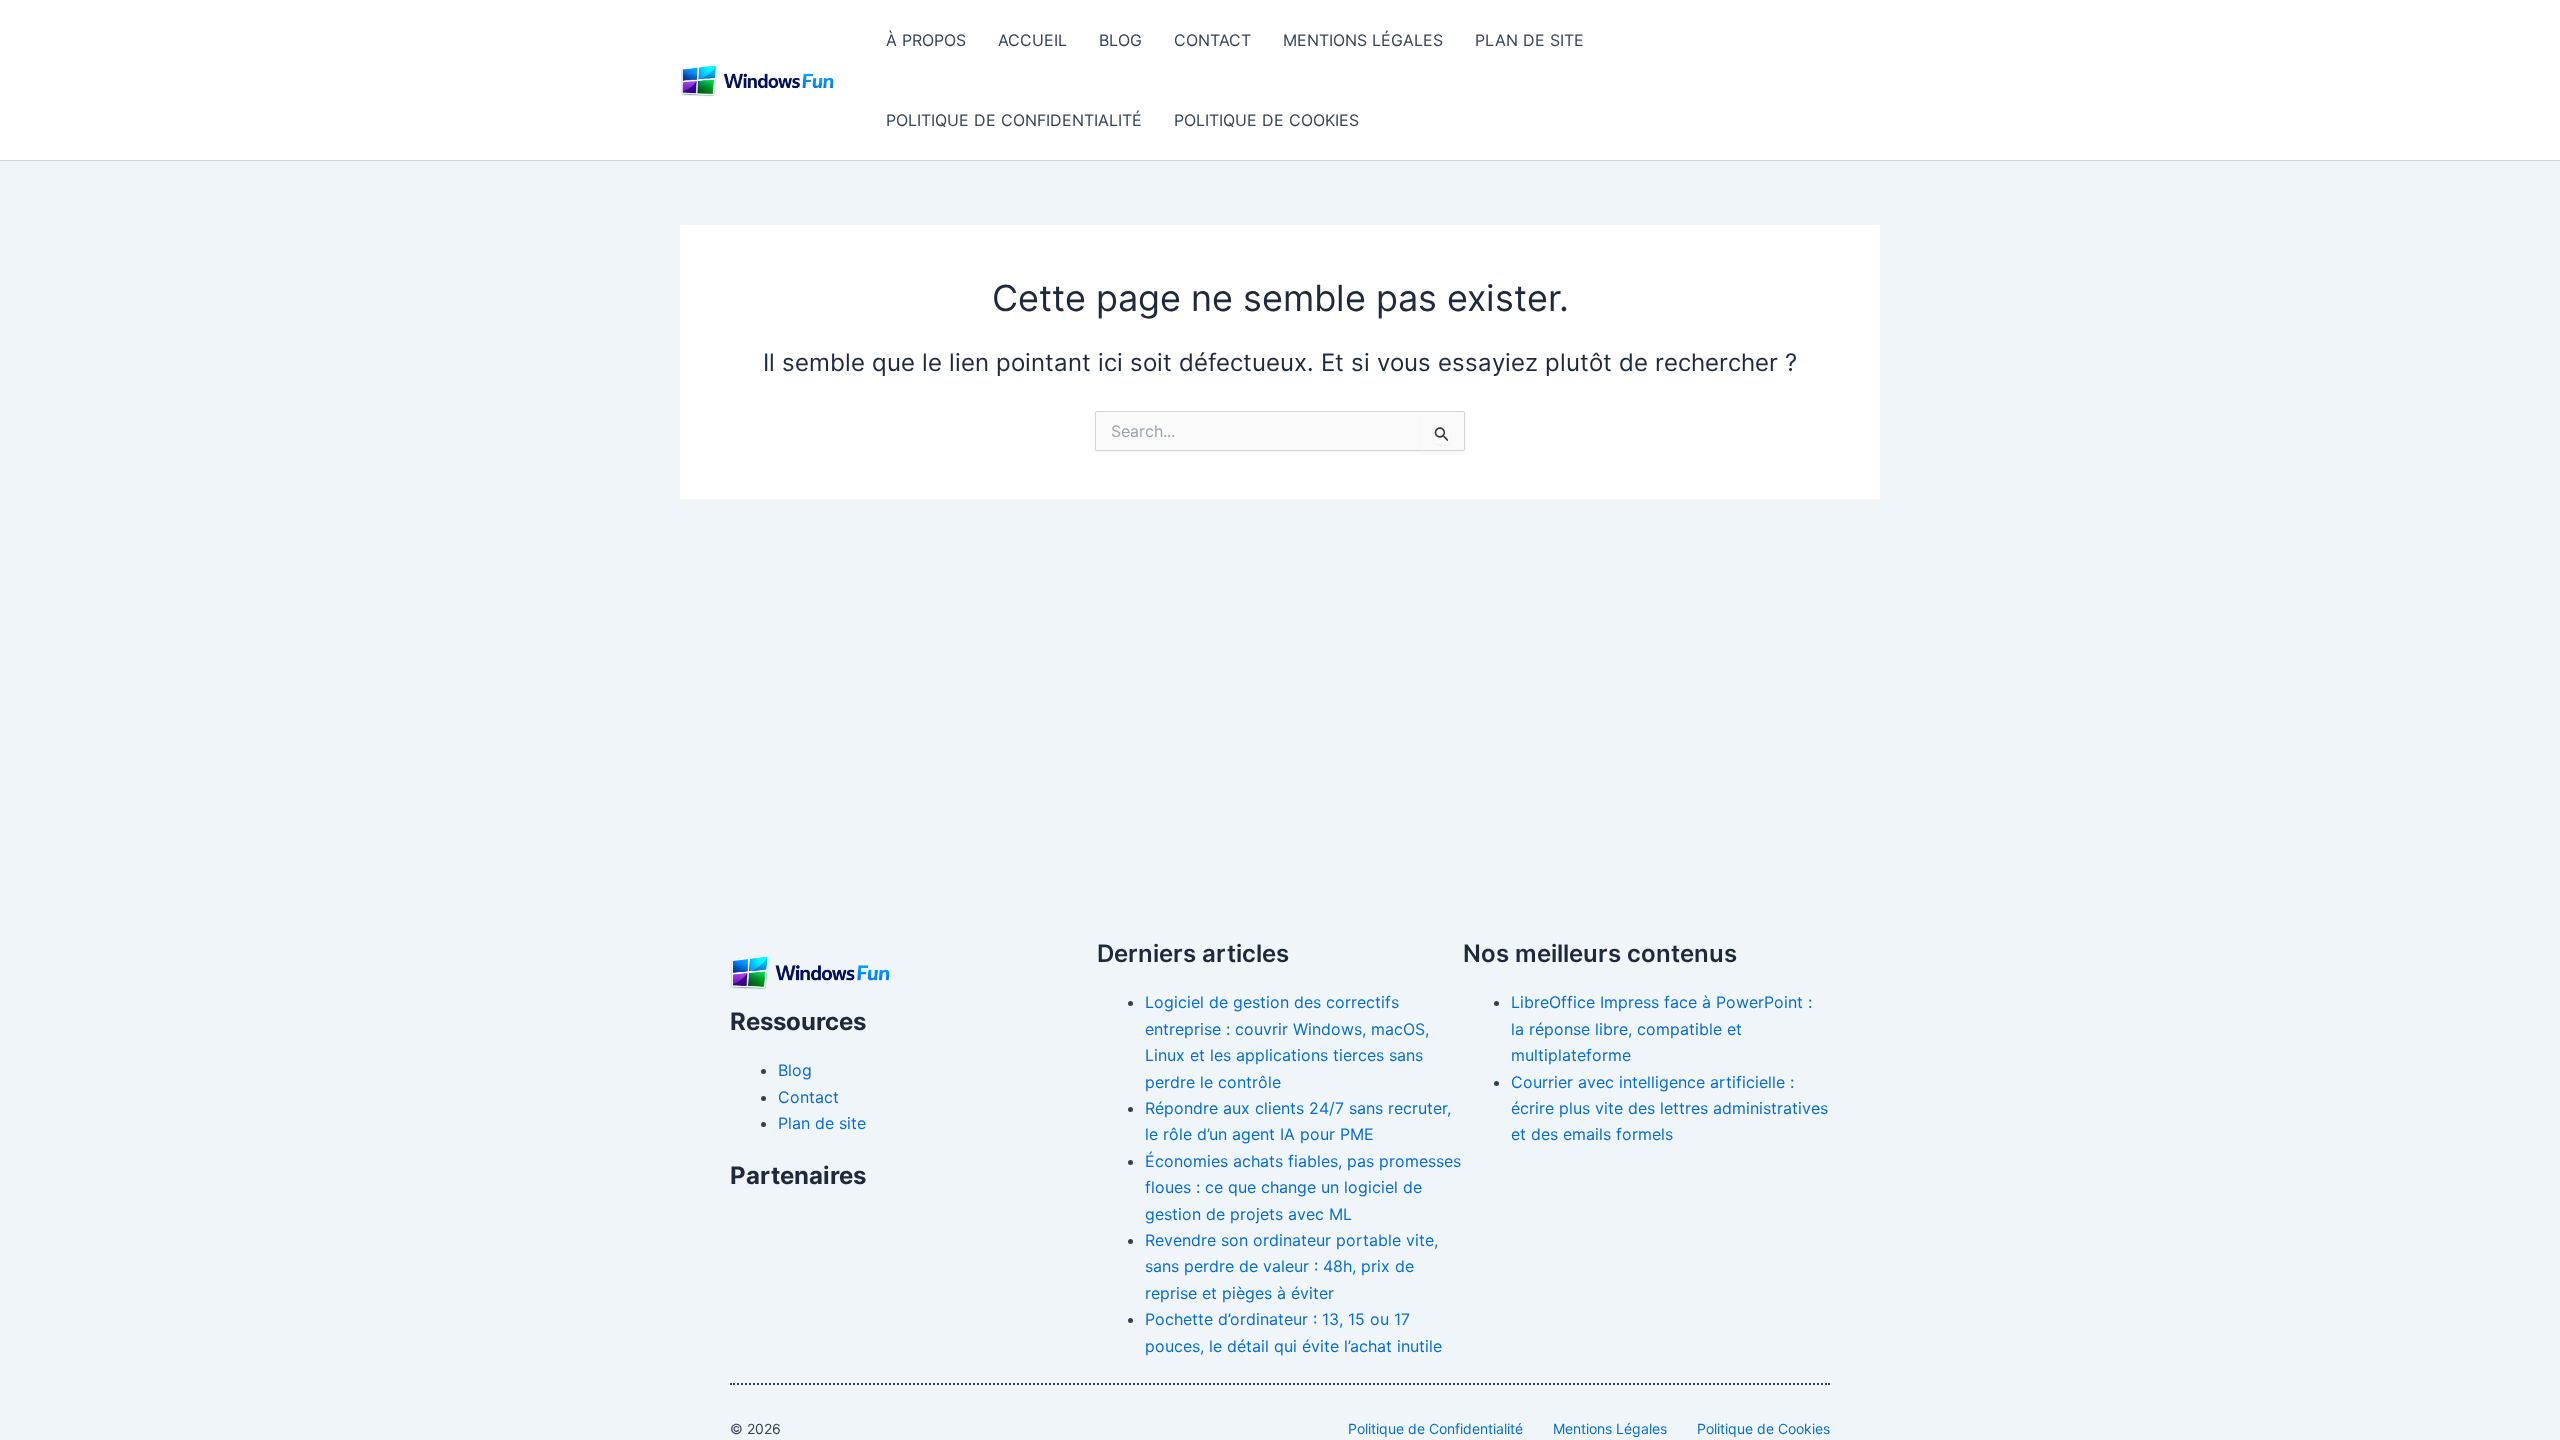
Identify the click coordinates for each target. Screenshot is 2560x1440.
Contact (1212, 40)
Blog (1120, 40)
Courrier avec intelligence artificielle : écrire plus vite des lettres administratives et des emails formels (1669, 1108)
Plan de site (1529, 40)
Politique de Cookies (1266, 120)
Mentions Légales (1363, 40)
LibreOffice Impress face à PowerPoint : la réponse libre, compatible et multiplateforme (1661, 1028)
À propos (926, 40)
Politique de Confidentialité (1014, 120)
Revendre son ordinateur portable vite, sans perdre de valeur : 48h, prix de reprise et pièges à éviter (1291, 1266)
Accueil (1032, 40)
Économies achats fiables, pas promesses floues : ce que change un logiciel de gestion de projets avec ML (1303, 1187)
